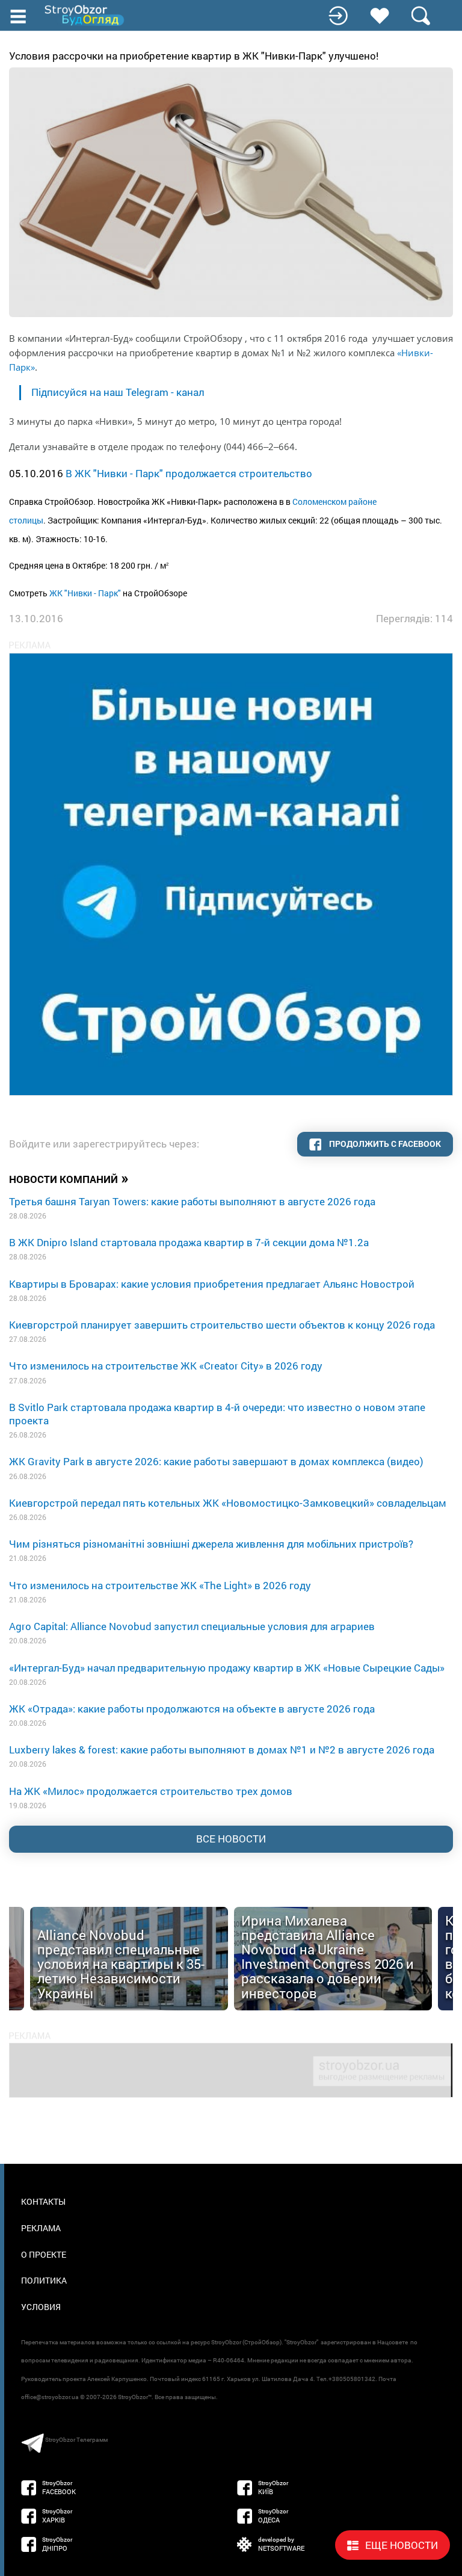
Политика (44, 2280)
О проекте (44, 2254)
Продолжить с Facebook (384, 1144)
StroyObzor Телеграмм (76, 2440)
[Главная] (85, 15)
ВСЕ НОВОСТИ (231, 1839)
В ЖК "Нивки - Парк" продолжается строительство (189, 473)
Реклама (41, 2228)
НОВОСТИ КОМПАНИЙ (69, 1178)
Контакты (43, 2201)
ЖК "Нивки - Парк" (85, 593)
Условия (41, 2307)
